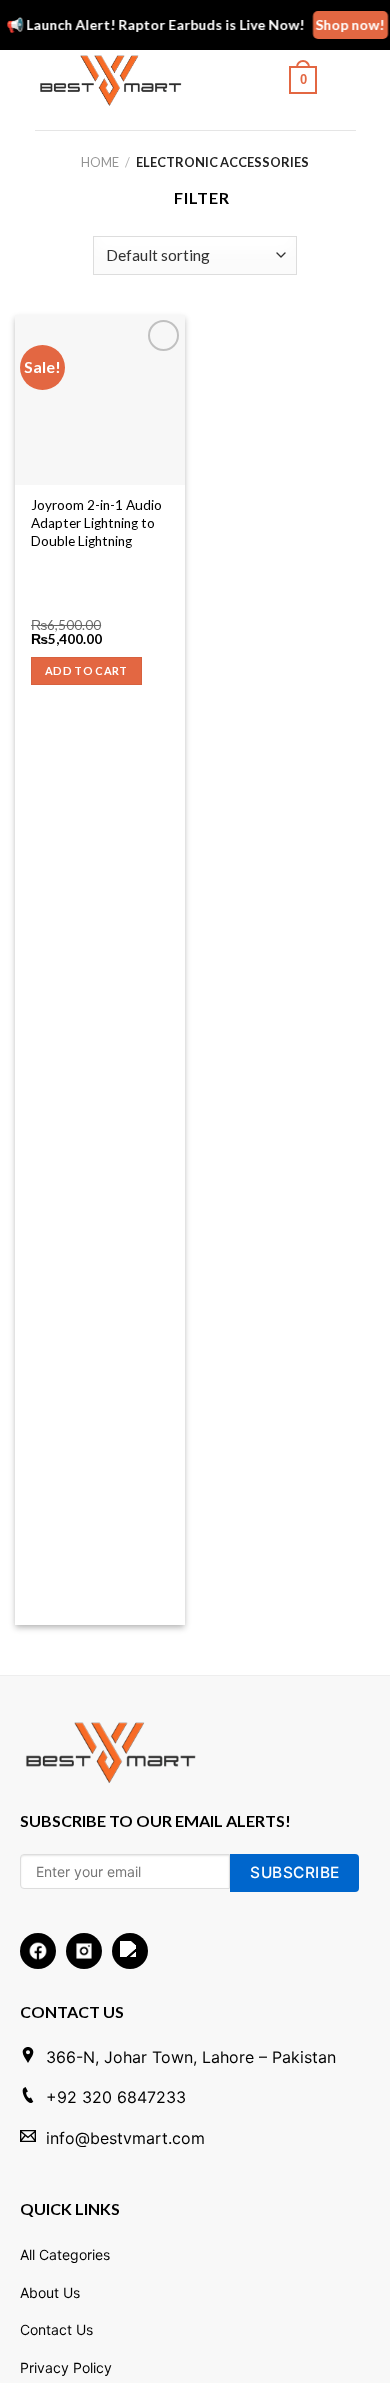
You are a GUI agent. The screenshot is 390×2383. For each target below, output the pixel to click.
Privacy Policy (66, 2367)
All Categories (65, 2254)
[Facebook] (38, 1951)
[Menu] (343, 79)
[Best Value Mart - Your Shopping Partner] (123, 80)
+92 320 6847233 (116, 2097)
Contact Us (56, 2329)
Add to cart (86, 670)
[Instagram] (84, 1951)
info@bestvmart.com (125, 2138)
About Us (50, 2292)
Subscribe (294, 1872)
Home (100, 162)
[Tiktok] (130, 1951)
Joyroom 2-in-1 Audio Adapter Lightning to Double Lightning (96, 522)
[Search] (249, 80)
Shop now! (344, 24)
